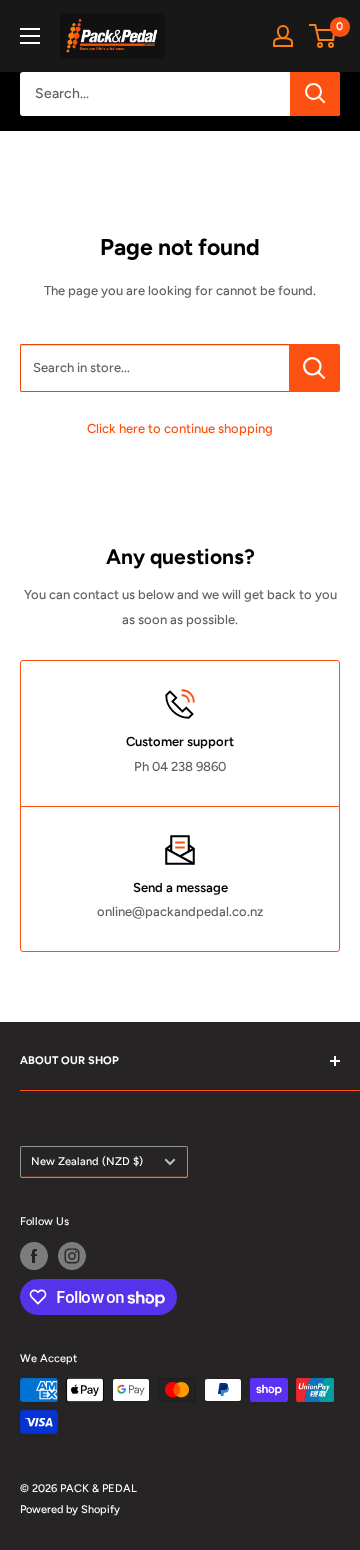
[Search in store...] (314, 368)
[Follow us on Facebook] (34, 1256)
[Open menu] (30, 36)
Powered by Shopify (70, 1509)
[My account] (283, 36)
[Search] (315, 94)
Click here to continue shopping (180, 428)
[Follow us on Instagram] (72, 1256)
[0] (323, 36)
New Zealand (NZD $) (87, 1161)
